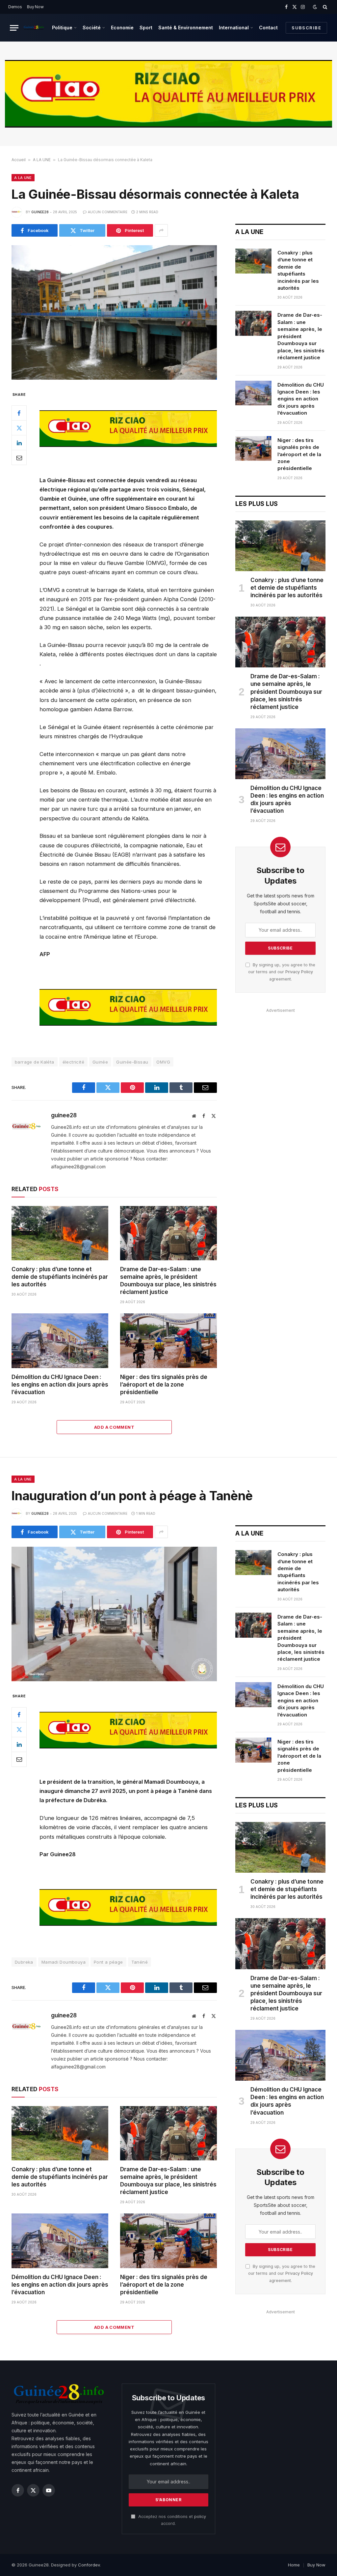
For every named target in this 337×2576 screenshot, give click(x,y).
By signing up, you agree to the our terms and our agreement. (282, 972)
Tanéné (140, 1962)
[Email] (19, 457)
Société (92, 28)
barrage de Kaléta (35, 1062)
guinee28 (40, 212)
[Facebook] (19, 413)
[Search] (324, 7)
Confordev (89, 2565)
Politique (62, 28)
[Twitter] (19, 428)
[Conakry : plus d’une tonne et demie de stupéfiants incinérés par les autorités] (60, 1233)
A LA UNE (42, 160)
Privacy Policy (299, 972)
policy (200, 2517)
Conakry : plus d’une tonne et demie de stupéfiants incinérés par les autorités (60, 1277)
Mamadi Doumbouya (64, 1962)
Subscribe (306, 28)
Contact (268, 28)
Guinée (100, 1062)
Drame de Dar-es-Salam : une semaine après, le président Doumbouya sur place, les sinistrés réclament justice (168, 1281)
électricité (73, 1062)
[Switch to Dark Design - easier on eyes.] (315, 7)
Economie (122, 28)
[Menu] (14, 28)
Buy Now (35, 7)
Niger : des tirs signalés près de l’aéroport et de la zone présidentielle (164, 1385)
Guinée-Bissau (132, 1062)
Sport (146, 28)
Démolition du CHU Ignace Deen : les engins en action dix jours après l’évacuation (60, 1385)
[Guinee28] (34, 28)
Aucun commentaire (108, 212)
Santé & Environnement (186, 28)
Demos (15, 7)
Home (294, 2565)
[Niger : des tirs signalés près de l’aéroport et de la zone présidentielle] (168, 1341)
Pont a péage (108, 1962)
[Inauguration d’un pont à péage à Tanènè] (114, 1614)
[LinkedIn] (19, 443)
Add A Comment (114, 1427)
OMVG (163, 1062)
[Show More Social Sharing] (161, 230)
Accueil (19, 160)
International (234, 28)
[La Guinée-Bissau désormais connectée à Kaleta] (114, 312)
